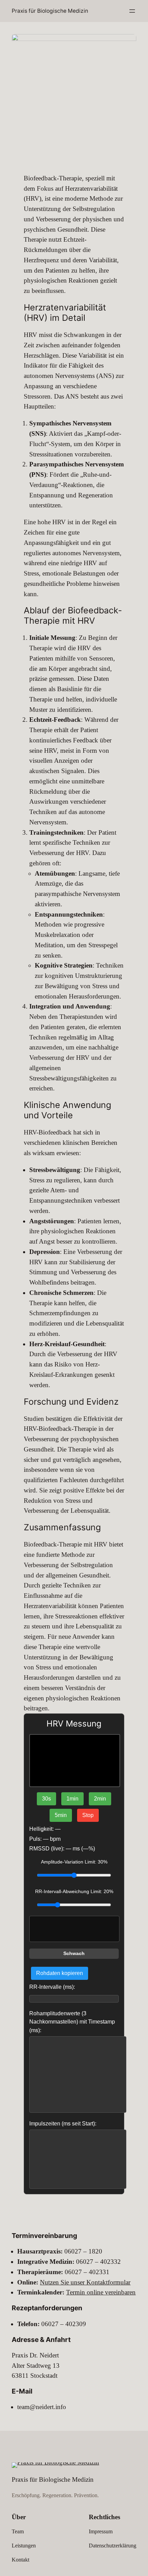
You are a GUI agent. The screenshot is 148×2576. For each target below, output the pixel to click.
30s (46, 1799)
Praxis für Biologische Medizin (50, 11)
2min (100, 1799)
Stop (88, 1815)
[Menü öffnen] (132, 11)
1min (72, 1799)
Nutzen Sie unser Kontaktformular (85, 2282)
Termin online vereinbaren (101, 2292)
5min (61, 1815)
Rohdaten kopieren (60, 1973)
